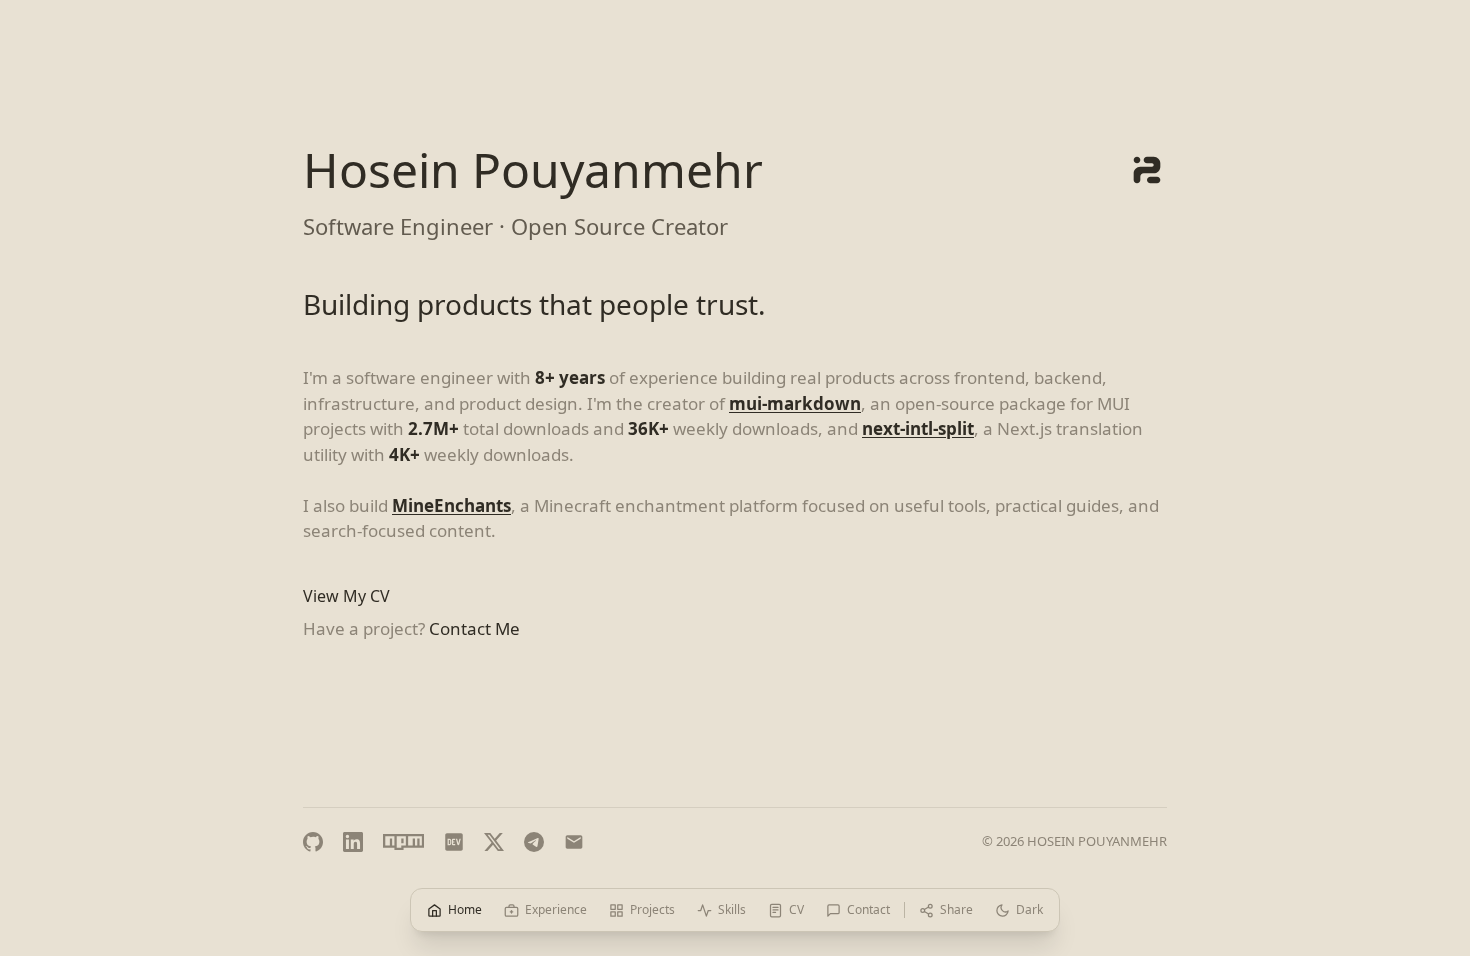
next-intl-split (918, 428)
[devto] (454, 842)
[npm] (403, 842)
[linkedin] (353, 842)
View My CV (346, 596)
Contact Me (474, 628)
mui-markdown (795, 403)
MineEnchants (451, 505)
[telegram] (534, 842)
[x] (494, 842)
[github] (313, 842)
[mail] (574, 842)
